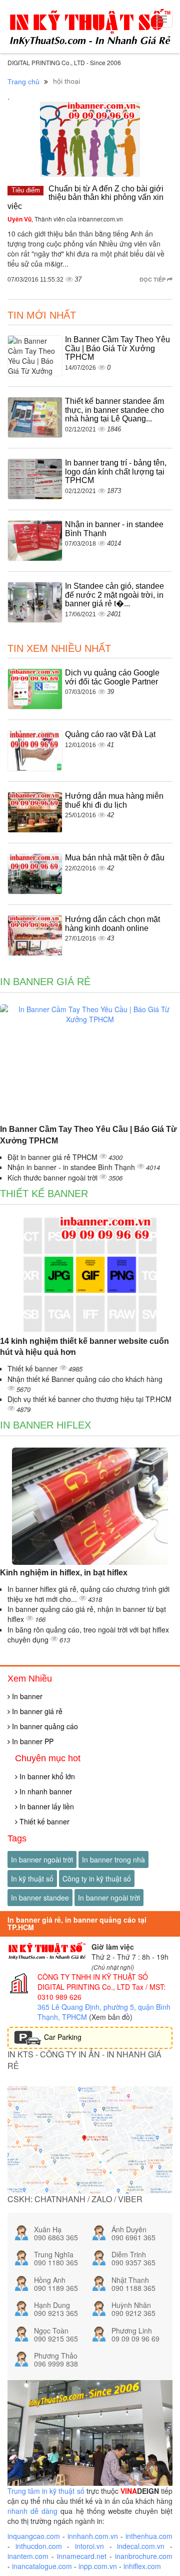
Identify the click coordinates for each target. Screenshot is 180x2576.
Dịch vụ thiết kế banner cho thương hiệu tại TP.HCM (89, 1399)
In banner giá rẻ (45, 982)
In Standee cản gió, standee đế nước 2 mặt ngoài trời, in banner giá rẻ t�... (114, 595)
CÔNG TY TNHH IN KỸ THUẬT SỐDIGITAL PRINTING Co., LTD (93, 1982)
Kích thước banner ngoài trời (53, 1178)
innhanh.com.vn (93, 2536)
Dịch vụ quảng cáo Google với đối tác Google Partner (112, 677)
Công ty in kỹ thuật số (97, 1879)
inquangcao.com (34, 2536)
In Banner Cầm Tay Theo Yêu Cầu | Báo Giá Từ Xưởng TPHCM (117, 348)
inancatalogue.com (42, 2566)
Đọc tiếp (153, 279)
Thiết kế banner (44, 1194)
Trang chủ (23, 82)
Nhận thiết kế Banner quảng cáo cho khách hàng (85, 1379)
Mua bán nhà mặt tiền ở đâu (115, 858)
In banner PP (32, 1741)
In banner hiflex (45, 1425)
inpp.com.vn (98, 2566)
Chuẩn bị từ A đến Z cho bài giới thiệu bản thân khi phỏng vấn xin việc (85, 197)
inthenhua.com (149, 2536)
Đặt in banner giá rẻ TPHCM (53, 1157)
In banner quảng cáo (44, 1726)
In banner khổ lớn (46, 1776)
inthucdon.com (39, 2546)
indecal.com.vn (141, 2546)
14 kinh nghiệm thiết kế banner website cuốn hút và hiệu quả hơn (84, 1347)
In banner (26, 1696)
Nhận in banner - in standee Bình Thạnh (72, 1167)
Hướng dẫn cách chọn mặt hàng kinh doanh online (112, 924)
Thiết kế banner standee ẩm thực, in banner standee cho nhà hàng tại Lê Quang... (114, 410)
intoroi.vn (89, 2546)
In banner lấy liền (46, 1806)
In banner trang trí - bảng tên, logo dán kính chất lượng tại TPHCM (116, 472)
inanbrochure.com (144, 2556)
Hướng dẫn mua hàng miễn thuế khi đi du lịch (114, 800)
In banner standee (40, 1898)
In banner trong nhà (113, 1859)
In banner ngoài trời (42, 1859)
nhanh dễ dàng (32, 2511)
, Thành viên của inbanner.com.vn (65, 219)
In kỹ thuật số (32, 1879)
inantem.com (28, 2556)
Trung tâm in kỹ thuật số (46, 2491)
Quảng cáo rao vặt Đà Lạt (110, 734)
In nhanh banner (45, 1791)
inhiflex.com (142, 2566)
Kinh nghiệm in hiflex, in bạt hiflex (64, 1573)
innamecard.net (82, 2556)
